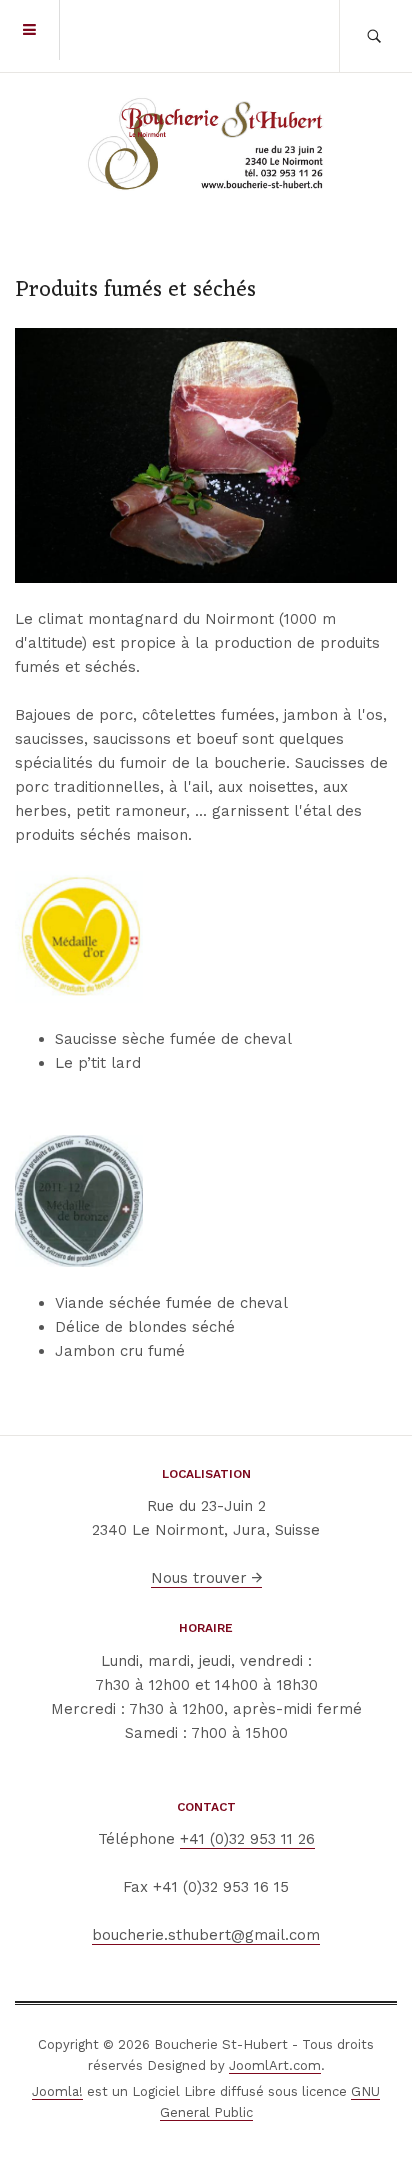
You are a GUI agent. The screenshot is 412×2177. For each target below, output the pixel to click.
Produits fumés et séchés (135, 290)
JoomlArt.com (275, 2065)
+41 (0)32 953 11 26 (247, 1839)
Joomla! (57, 2091)
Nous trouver (201, 1578)
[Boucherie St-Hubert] (206, 145)
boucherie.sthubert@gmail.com (206, 1935)
